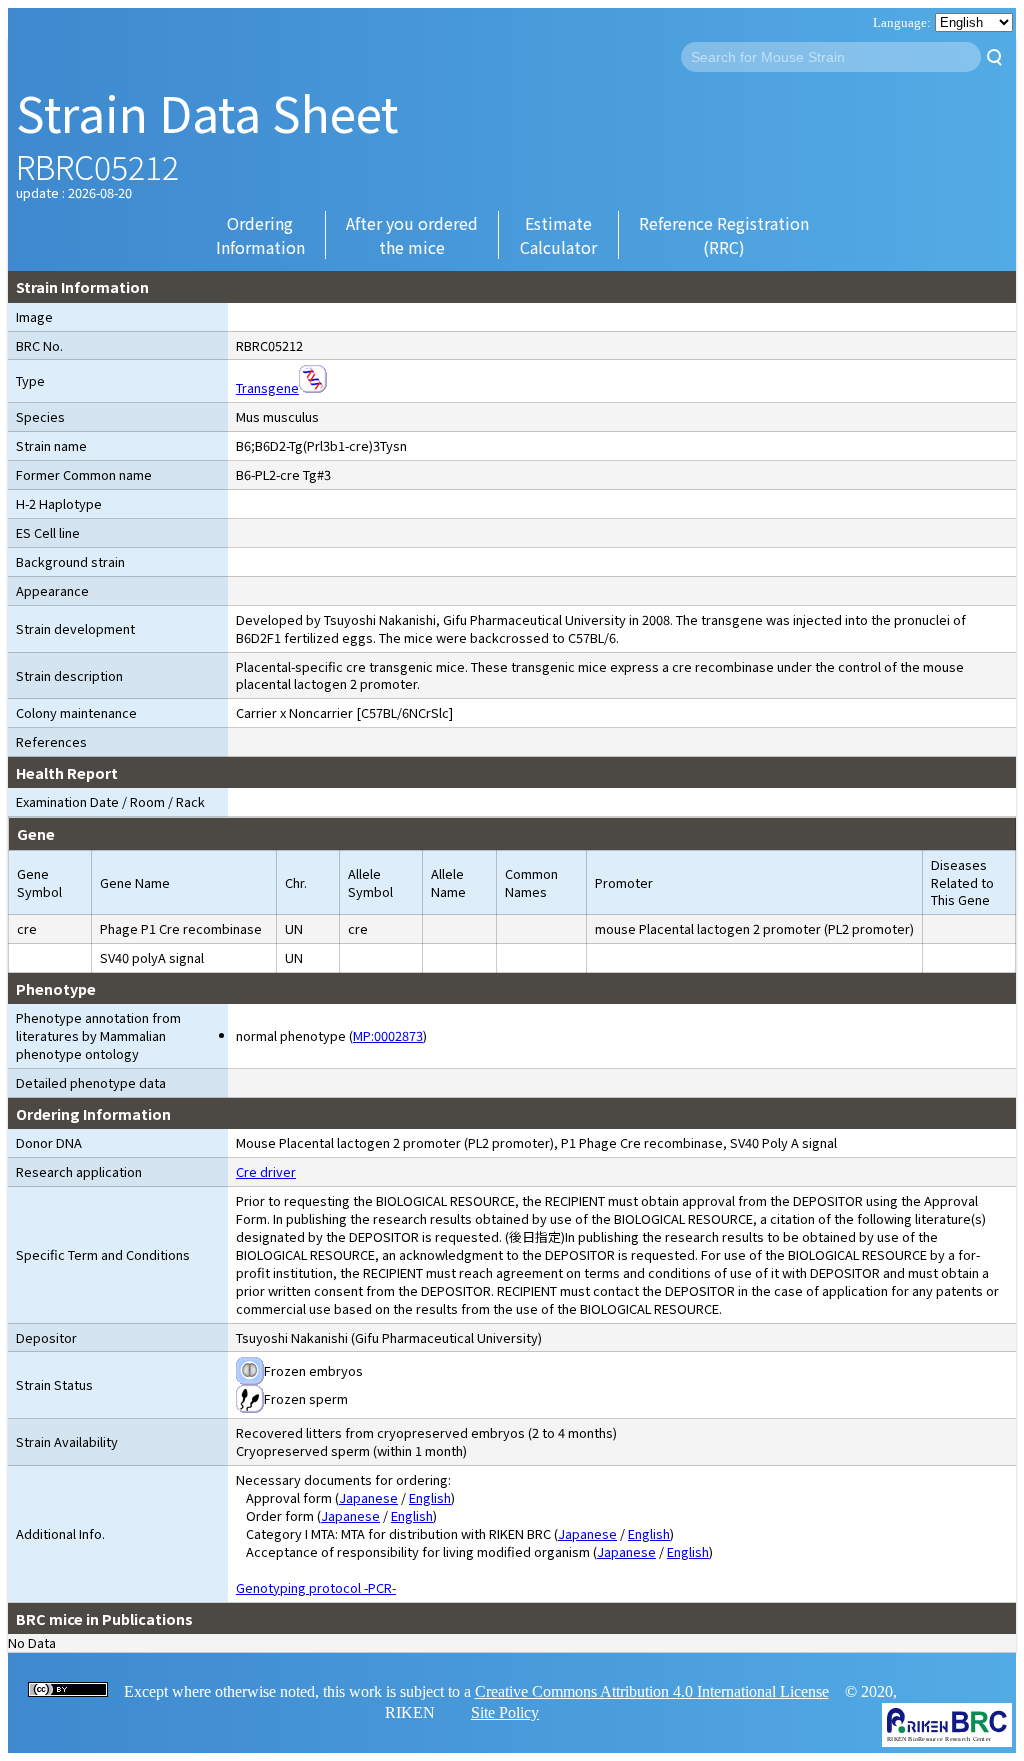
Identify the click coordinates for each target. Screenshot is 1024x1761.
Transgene (267, 387)
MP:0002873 (388, 1035)
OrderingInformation (260, 235)
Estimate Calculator (558, 235)
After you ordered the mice (412, 235)
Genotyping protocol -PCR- (316, 1587)
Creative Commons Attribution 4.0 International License (652, 1691)
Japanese (368, 1497)
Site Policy (505, 1712)
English (430, 1497)
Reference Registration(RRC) (724, 235)
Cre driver (266, 1171)
